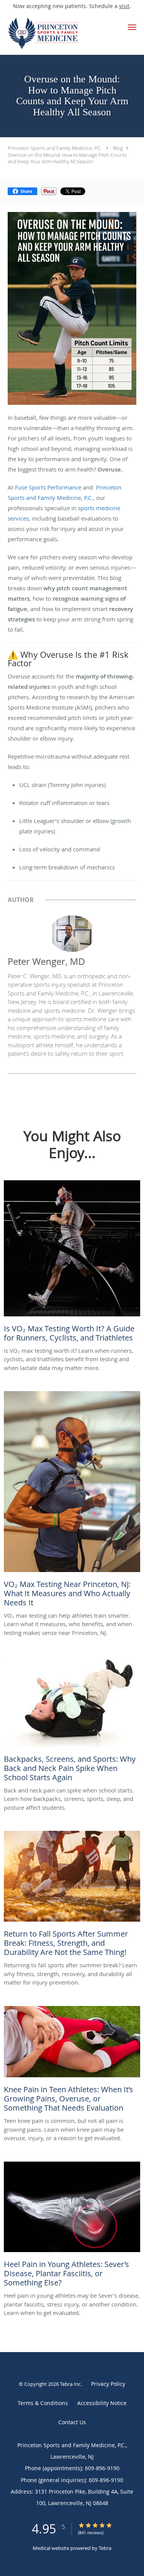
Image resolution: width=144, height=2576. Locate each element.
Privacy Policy (108, 2384)
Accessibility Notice (102, 2403)
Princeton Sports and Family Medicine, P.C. (55, 148)
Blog (118, 148)
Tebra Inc (70, 2384)
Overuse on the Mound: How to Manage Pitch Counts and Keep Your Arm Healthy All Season (67, 158)
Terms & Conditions (43, 2403)
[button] (132, 27)
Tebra (105, 2548)
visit (124, 6)
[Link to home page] (57, 33)
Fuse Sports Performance (48, 487)
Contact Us (72, 2422)
